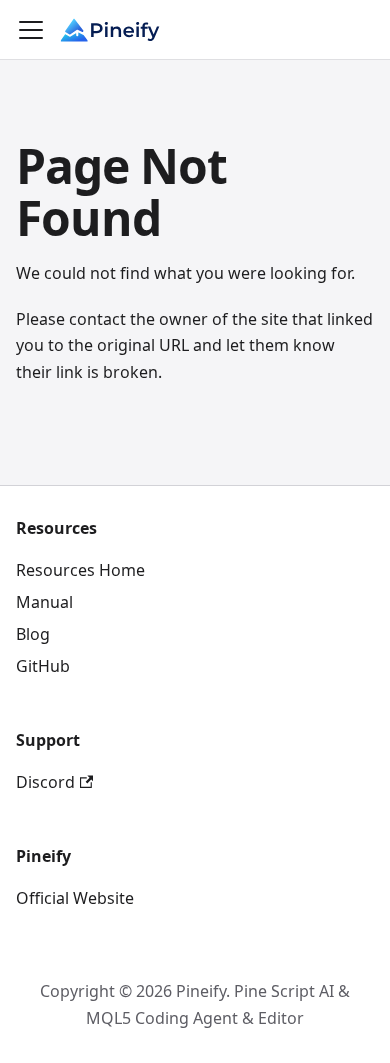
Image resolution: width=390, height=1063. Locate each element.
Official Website (75, 898)
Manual (44, 602)
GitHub (43, 666)
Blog (33, 634)
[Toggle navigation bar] (31, 30)
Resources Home (80, 570)
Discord (45, 782)
